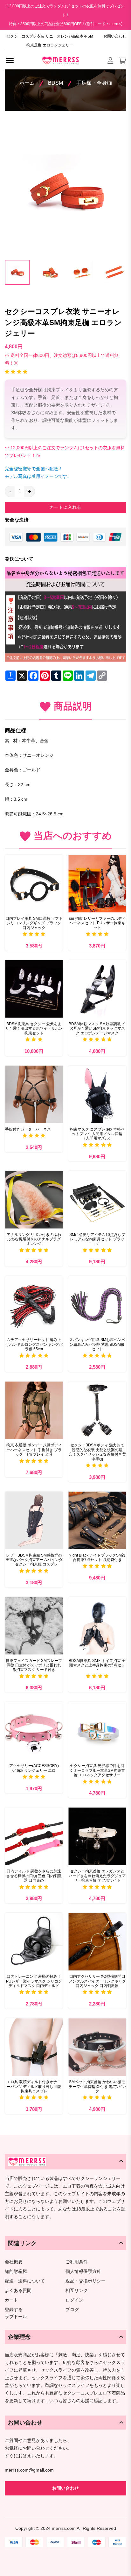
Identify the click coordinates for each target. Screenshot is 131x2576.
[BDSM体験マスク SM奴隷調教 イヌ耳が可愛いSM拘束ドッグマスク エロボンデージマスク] (97, 989)
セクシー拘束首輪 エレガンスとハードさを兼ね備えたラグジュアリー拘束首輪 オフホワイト (97, 1876)
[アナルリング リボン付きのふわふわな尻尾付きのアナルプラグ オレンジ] (34, 1200)
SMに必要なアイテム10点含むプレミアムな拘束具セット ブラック (97, 1239)
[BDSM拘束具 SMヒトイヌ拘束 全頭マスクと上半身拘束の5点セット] (97, 1626)
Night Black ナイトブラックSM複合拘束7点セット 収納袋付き (97, 1558)
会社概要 (14, 2262)
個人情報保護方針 (83, 2271)
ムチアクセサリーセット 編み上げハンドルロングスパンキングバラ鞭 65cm (34, 1344)
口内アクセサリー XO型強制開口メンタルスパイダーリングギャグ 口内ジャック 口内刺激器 (97, 1981)
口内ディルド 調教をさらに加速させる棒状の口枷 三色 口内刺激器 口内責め (34, 1876)
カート (11, 2300)
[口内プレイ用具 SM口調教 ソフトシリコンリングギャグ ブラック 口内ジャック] (34, 884)
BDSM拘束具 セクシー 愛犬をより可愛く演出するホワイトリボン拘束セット (34, 1029)
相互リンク (77, 2291)
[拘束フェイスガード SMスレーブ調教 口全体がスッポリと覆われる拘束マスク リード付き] (34, 1626)
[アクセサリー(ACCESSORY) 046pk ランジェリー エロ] (34, 1731)
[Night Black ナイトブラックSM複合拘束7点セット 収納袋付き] (97, 1520)
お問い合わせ (115, 36)
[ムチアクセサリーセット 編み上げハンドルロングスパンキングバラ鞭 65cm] (34, 1305)
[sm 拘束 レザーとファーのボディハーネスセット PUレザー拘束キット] (97, 884)
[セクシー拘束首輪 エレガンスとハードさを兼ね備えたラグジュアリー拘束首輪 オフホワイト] (97, 1836)
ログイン (74, 2300)
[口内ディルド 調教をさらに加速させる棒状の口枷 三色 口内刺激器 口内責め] (34, 1836)
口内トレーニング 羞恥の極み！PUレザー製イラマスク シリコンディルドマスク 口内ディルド (34, 1981)
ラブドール (16, 2317)
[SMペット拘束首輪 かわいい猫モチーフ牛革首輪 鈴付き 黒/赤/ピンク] (97, 2047)
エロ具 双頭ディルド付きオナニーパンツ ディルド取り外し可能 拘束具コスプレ (34, 2086)
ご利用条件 (77, 2262)
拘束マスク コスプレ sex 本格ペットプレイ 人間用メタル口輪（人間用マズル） (97, 1134)
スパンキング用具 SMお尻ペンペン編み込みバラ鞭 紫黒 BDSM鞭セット (97, 1344)
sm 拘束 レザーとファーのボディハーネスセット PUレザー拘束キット (97, 923)
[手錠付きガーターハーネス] (34, 1094)
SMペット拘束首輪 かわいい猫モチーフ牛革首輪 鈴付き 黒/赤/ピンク (97, 2086)
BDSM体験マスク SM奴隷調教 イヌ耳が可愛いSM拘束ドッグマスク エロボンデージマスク (97, 1029)
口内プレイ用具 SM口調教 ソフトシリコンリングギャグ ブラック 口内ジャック (34, 923)
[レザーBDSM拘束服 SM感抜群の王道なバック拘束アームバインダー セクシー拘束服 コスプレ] (34, 1520)
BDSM (55, 83)
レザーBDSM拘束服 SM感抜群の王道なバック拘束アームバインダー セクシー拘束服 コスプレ (34, 1560)
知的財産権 (16, 2271)
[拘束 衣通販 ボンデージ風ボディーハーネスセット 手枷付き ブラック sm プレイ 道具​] (34, 1410)
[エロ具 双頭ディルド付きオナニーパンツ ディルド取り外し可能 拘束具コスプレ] (34, 2047)
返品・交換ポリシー (86, 2281)
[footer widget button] (65, 2161)
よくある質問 (18, 2291)
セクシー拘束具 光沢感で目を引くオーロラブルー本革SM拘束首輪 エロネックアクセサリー (97, 1770)
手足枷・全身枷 (94, 83)
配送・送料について (25, 2281)
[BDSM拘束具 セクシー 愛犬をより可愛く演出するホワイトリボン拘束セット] (34, 989)
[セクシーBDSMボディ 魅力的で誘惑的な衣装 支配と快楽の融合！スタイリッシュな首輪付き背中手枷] (97, 1410)
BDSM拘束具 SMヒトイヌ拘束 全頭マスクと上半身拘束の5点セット (97, 1665)
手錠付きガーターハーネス (28, 1129)
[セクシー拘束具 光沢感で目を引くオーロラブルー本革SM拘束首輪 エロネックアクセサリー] (97, 1731)
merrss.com (64, 2528)
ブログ (72, 2310)
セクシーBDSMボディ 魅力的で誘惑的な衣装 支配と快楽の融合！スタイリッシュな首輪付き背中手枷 (97, 1452)
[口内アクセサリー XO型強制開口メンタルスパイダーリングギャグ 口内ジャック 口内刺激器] (97, 1942)
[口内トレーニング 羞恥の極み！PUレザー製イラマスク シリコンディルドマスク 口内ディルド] (34, 1942)
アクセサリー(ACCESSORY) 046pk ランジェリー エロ (34, 1768)
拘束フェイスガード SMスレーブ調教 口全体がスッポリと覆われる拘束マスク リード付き (34, 1665)
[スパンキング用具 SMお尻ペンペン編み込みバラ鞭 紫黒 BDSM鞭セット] (97, 1305)
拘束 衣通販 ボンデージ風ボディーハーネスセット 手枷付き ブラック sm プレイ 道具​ (34, 1450)
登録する (14, 2310)
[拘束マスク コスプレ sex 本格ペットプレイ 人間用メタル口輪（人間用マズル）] (97, 1094)
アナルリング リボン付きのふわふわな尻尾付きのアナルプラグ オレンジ (34, 1239)
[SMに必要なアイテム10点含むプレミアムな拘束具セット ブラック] (97, 1200)
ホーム (27, 83)
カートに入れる (65, 507)
